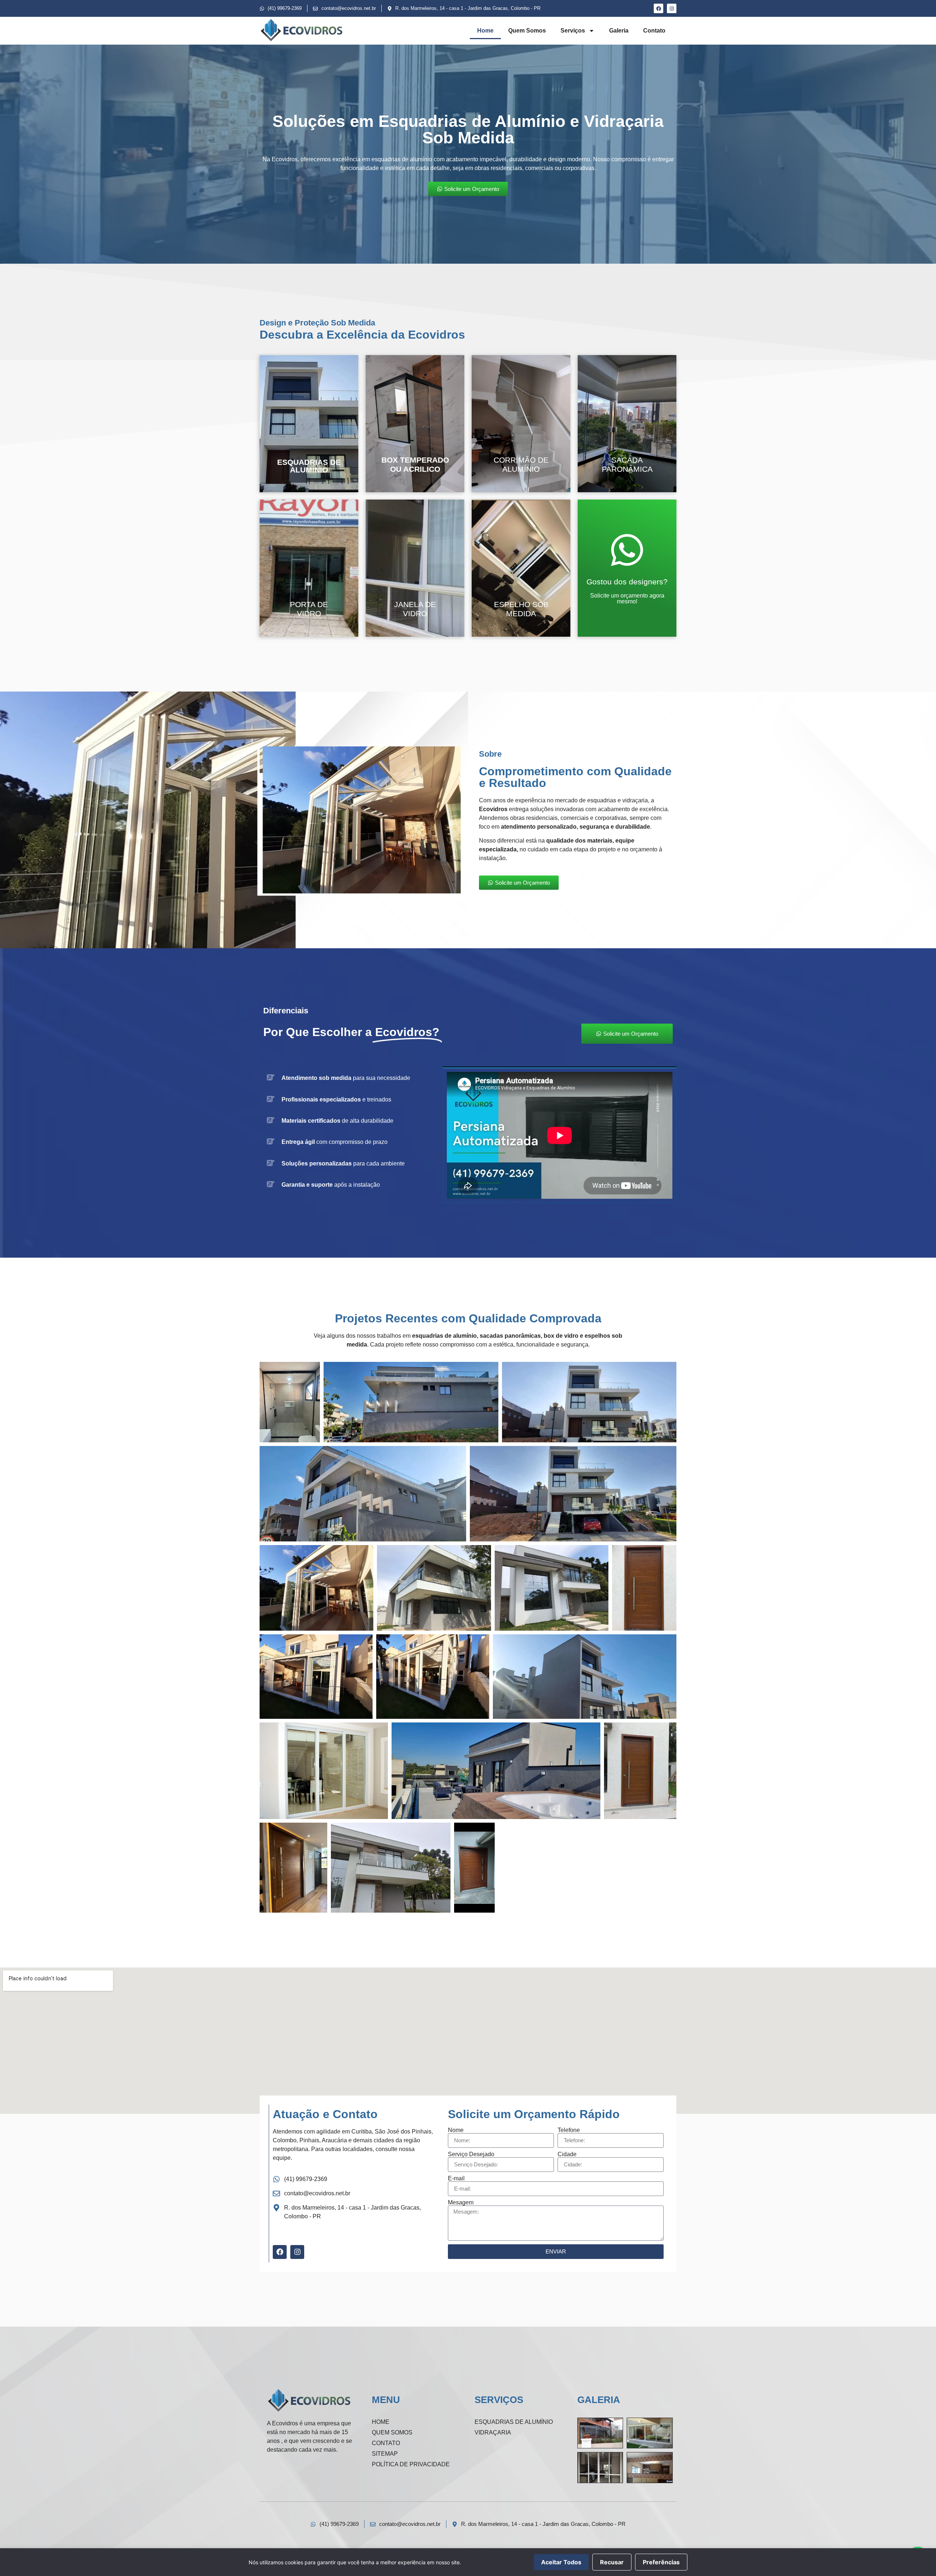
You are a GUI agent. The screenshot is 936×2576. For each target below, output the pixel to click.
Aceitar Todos (561, 2562)
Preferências (661, 2562)
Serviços (573, 31)
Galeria (619, 31)
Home (485, 31)
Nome (456, 2130)
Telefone (569, 2130)
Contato (654, 31)
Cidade (567, 2154)
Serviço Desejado (471, 2154)
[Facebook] (658, 8)
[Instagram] (672, 8)
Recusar (612, 2562)
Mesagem (461, 2203)
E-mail (456, 2178)
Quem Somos (527, 31)
